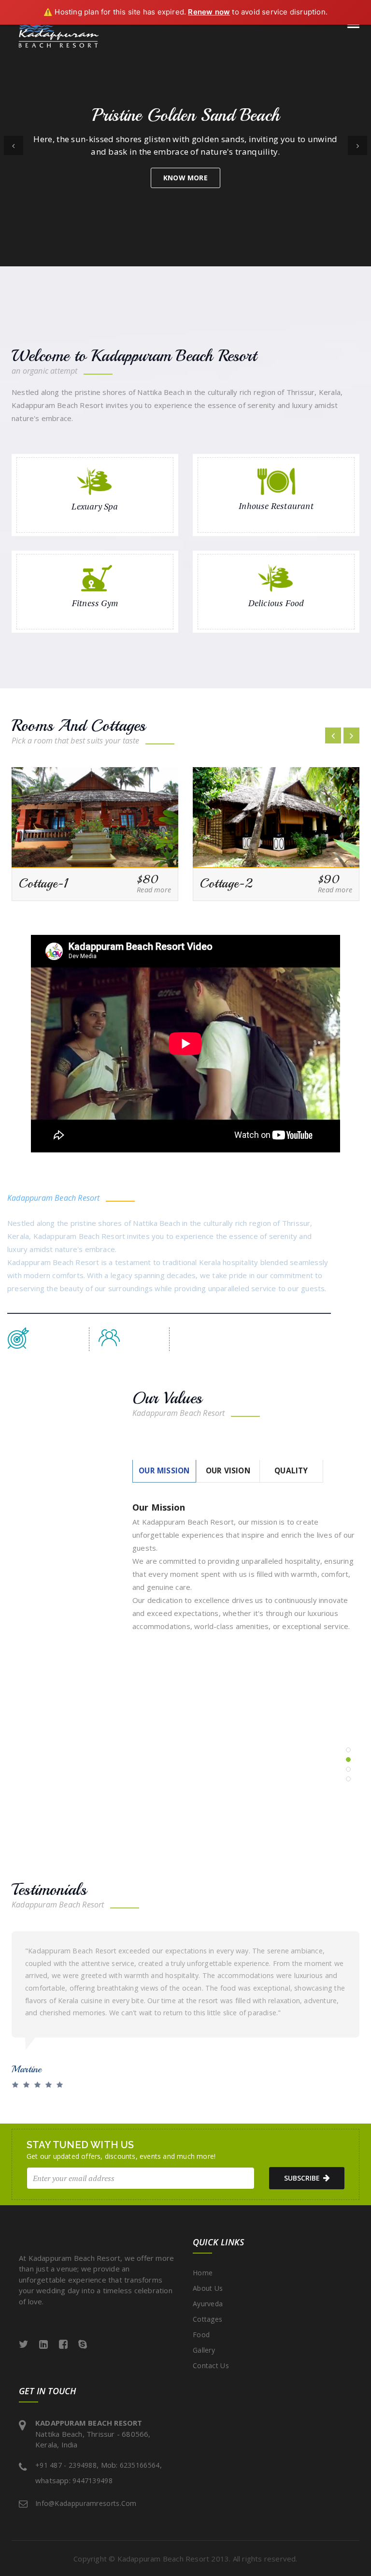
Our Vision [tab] (228, 1471)
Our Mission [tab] (164, 1471)
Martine (27, 2069)
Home (203, 2273)
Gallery (204, 2350)
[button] (14, 146)
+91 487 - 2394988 (66, 2465)
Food (201, 2335)
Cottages (207, 2319)
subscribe (302, 2178)
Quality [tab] (291, 1471)
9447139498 (93, 2481)
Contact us (211, 2365)
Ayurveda (208, 2304)
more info (47, 1793)
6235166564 (140, 2465)
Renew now (209, 12)
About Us (208, 2288)
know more (185, 178)
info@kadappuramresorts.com (86, 2503)
